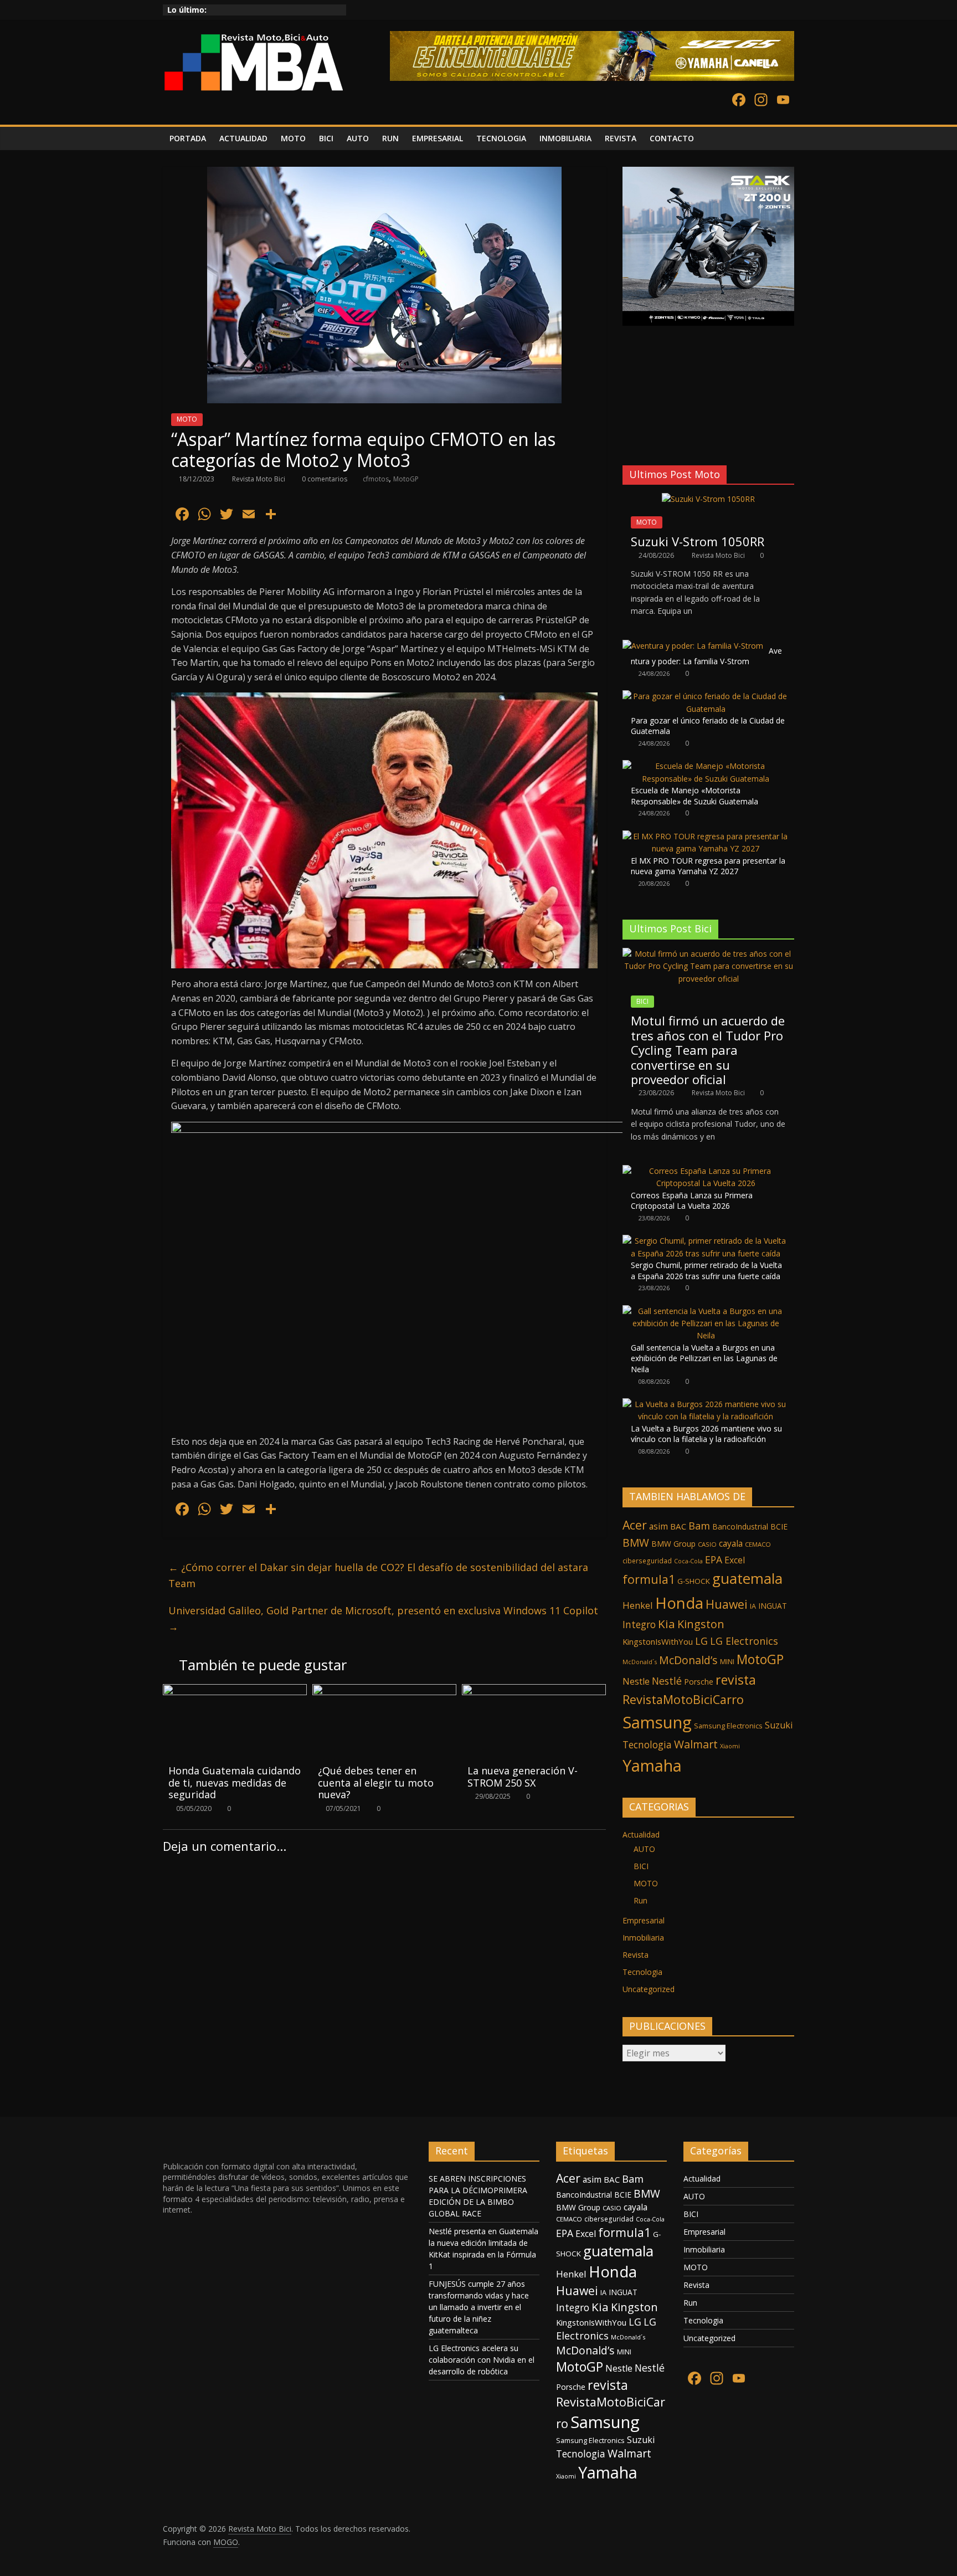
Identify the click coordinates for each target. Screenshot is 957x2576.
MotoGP (406, 479)
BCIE (779, 1526)
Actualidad (641, 1834)
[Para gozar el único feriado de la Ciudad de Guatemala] (706, 696)
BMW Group (673, 1544)
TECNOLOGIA (501, 138)
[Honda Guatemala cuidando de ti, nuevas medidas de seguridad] (235, 1691)
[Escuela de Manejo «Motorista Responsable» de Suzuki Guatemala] (706, 766)
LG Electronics (744, 1641)
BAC (678, 1526)
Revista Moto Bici (259, 479)
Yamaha (652, 1765)
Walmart (696, 1744)
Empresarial (644, 1920)
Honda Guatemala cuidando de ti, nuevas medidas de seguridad (235, 1782)
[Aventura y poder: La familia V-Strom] (693, 646)
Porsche (699, 1682)
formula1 (649, 1579)
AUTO (358, 138)
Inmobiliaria (643, 1938)
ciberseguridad (647, 1561)
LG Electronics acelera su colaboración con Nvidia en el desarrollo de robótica (482, 2360)
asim (658, 1526)
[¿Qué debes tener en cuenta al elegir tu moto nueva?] (384, 1691)
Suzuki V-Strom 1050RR (698, 541)
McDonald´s (640, 1662)
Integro (639, 1624)
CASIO (707, 1544)
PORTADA (188, 138)
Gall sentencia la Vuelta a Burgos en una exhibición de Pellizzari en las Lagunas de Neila (704, 1358)
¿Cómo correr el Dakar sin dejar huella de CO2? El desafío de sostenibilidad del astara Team (378, 1575)
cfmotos (376, 479)
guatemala (747, 1578)
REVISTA (621, 138)
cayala (731, 1543)
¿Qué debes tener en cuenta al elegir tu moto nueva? (376, 1782)
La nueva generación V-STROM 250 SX (523, 1777)
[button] (630, 429)
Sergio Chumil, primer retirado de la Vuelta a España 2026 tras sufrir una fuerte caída (706, 1271)
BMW (636, 1543)
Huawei (727, 1604)
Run (640, 1900)
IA (753, 1606)
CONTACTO (672, 138)
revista (736, 1680)
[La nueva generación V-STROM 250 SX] (534, 1691)
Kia (667, 1624)
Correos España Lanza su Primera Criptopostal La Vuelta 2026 (692, 1201)
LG (701, 1641)
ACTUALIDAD (243, 138)
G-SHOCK (694, 1581)
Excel (735, 1560)
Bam (699, 1526)
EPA (714, 1559)
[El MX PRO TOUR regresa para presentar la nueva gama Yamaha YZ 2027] (706, 836)
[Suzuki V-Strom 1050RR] (708, 499)
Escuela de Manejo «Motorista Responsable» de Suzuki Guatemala (694, 796)
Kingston (701, 1624)
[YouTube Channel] (783, 101)
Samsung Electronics (728, 1726)
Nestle (636, 1681)
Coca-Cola (688, 1561)
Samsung (657, 1722)
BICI (326, 138)
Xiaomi (730, 1746)
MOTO (293, 138)
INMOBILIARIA (565, 138)
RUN (390, 138)
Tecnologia (647, 1744)
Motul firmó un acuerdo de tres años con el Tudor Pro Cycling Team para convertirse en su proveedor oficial (708, 1050)
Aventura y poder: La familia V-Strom (706, 656)
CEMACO (758, 1544)
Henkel (638, 1605)
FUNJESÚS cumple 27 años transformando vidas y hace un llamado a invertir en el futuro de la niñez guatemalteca (479, 2307)
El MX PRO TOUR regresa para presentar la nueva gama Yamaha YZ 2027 (708, 866)
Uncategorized (649, 1989)
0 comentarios (324, 479)
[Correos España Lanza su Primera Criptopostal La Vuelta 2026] (706, 1171)
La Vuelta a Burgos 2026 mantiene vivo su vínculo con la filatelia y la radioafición (706, 1434)
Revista (636, 1955)
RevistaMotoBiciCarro (683, 1699)
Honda (679, 1603)
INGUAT (773, 1606)
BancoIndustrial (740, 1526)
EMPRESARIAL (438, 138)
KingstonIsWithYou (658, 1641)
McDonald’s (688, 1660)
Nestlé (667, 1681)
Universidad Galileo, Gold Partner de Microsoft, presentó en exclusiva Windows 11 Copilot (383, 1618)
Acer (635, 1525)
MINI (727, 1662)
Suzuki (779, 1725)
